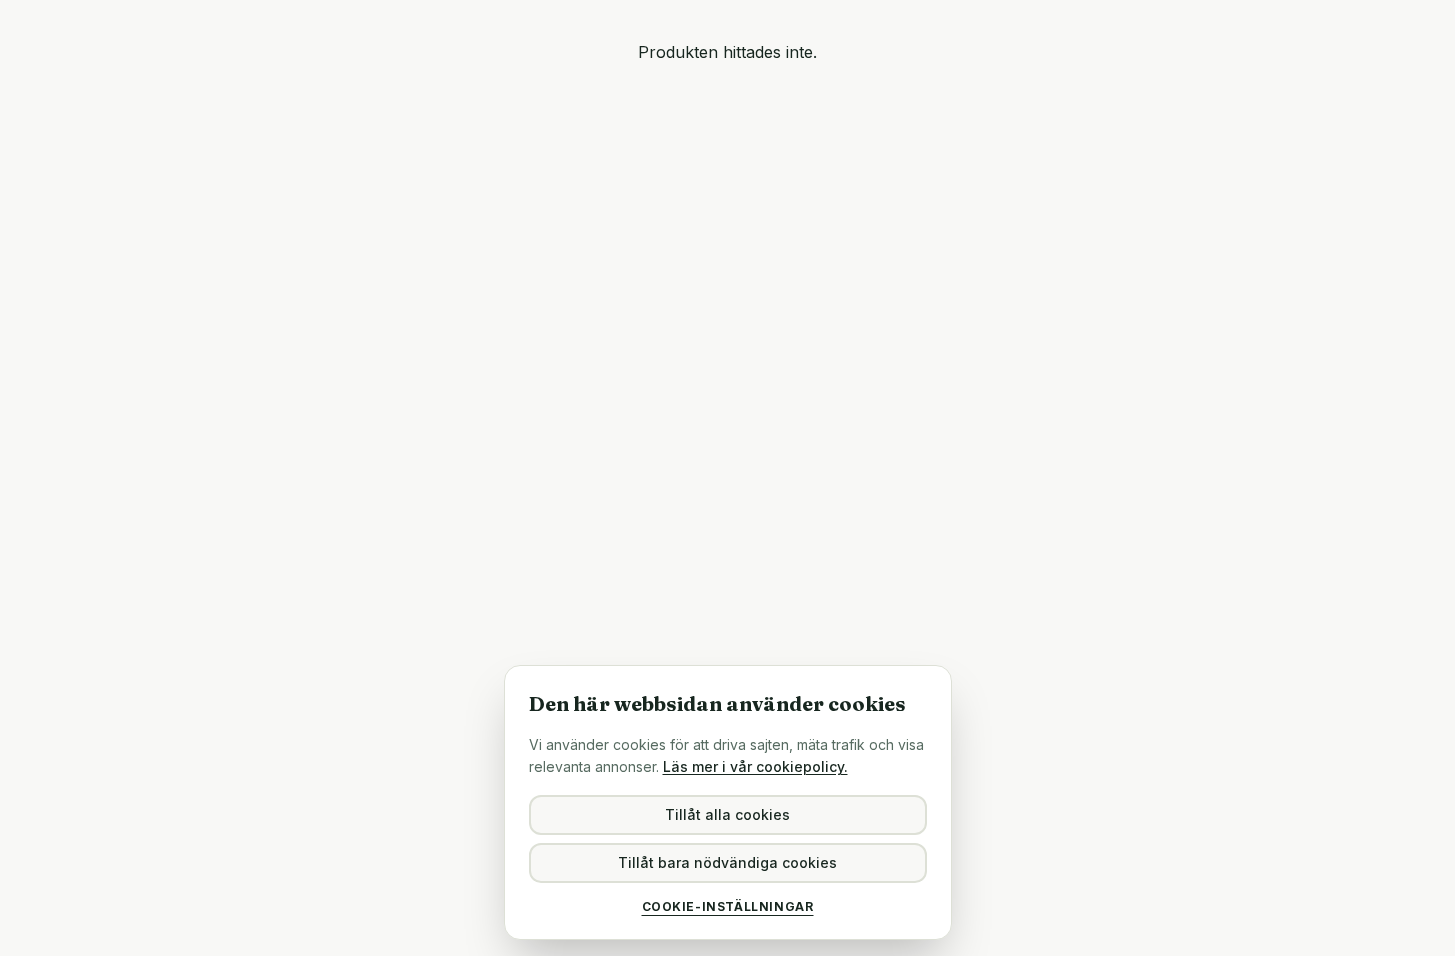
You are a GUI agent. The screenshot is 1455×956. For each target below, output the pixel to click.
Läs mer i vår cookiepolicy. (755, 766)
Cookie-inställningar (728, 906)
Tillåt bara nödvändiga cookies (727, 862)
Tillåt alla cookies (727, 814)
